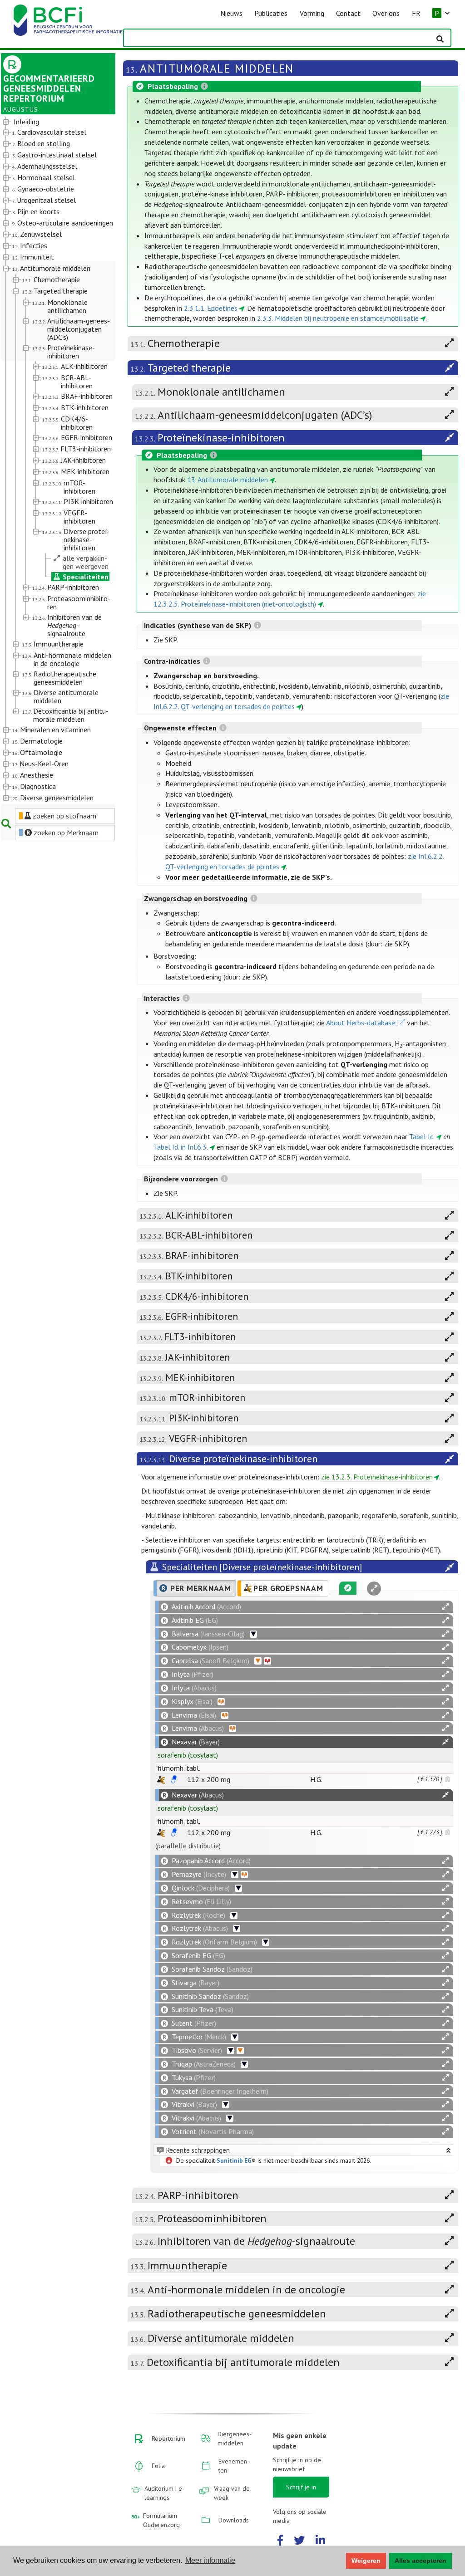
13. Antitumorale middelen (228, 480)
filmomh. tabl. (179, 1768)
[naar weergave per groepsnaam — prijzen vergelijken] (161, 1780)
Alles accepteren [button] (420, 2561)
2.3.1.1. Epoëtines (211, 308)
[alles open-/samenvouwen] (445, 1607)
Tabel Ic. (422, 1136)
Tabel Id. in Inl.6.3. (181, 1147)
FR (416, 13)
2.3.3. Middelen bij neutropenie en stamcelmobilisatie (338, 318)
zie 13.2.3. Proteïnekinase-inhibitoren (377, 1477)
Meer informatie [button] (210, 2560)
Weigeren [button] (366, 2561)
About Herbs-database (361, 1023)
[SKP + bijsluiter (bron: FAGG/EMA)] (174, 1779)
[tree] (54, 460)
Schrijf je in (301, 2487)
